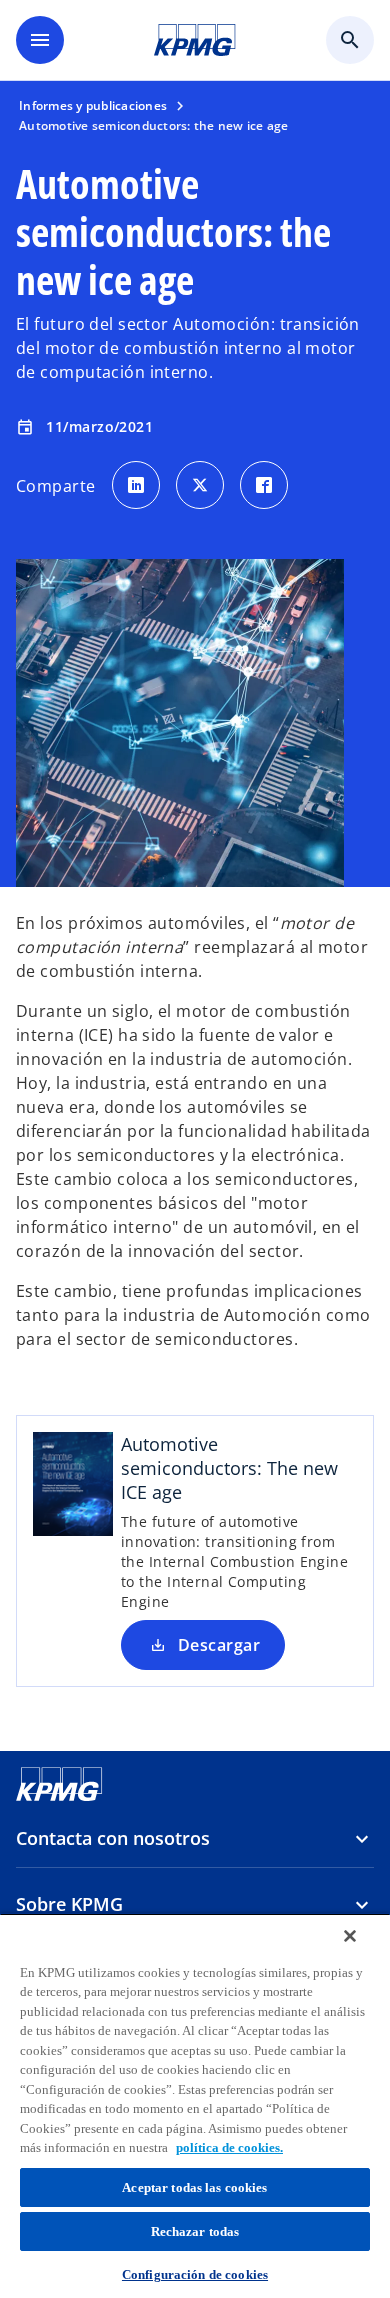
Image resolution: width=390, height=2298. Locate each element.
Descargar (219, 1645)
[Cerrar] (350, 1936)
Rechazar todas (195, 2231)
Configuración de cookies (195, 2274)
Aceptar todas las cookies (194, 2187)
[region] (195, 2105)
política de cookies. (229, 2147)
